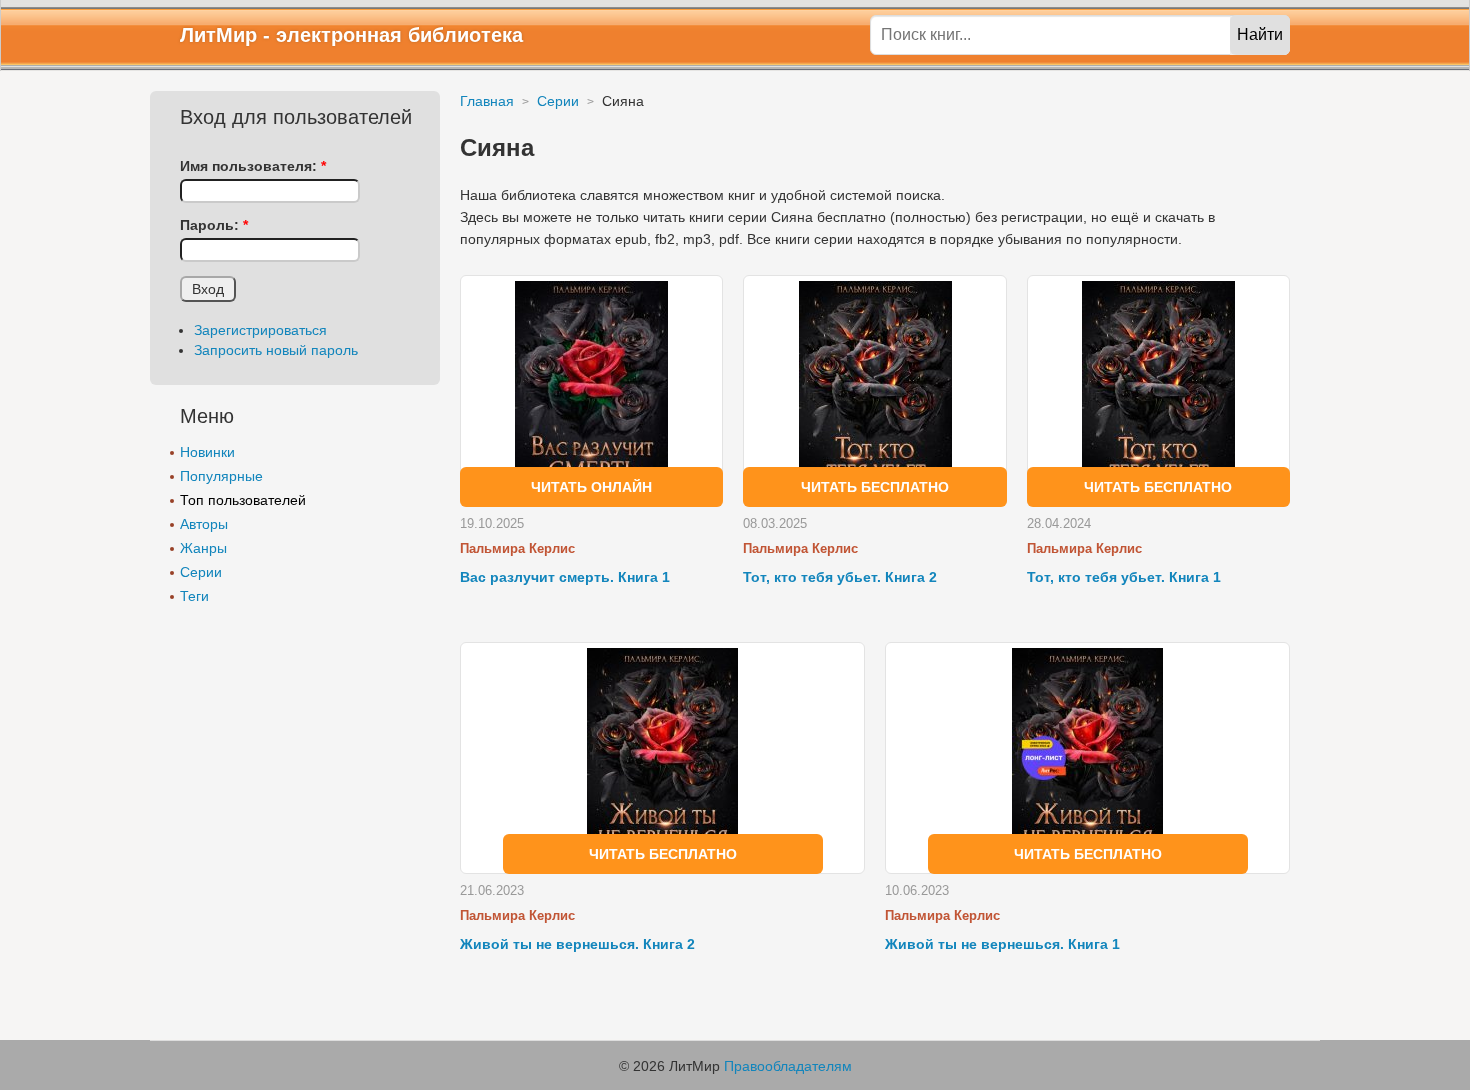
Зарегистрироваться (260, 330)
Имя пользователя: (253, 166)
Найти (1260, 34)
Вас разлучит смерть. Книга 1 (565, 577)
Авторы (204, 524)
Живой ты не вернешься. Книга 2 (577, 944)
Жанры (203, 548)
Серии (201, 572)
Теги (194, 596)
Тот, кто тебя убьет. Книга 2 (840, 577)
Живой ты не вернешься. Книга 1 (1002, 944)
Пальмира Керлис (517, 548)
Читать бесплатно (875, 487)
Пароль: (214, 225)
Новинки (207, 452)
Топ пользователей (243, 500)
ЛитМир (218, 35)
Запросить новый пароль (276, 350)
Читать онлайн (591, 487)
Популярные (221, 476)
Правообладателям (788, 1066)
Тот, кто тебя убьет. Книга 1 (1124, 577)
